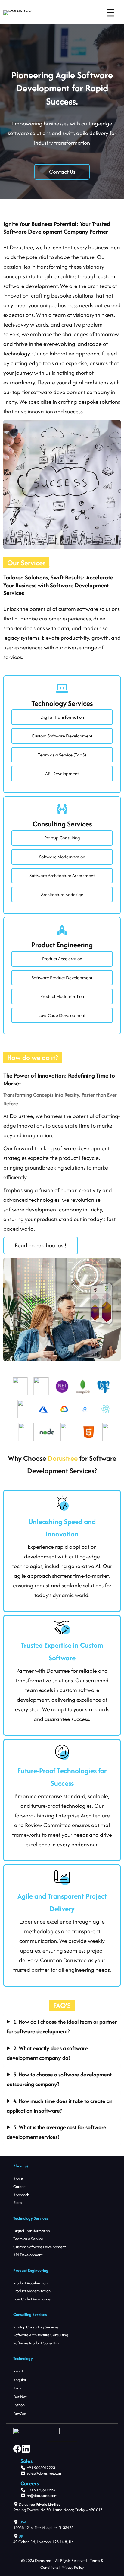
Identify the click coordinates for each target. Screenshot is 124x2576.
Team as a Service (28, 2239)
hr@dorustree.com (42, 2496)
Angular (20, 2380)
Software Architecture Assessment (62, 875)
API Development (62, 773)
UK (21, 2536)
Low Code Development (33, 2299)
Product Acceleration (62, 959)
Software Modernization (62, 857)
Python (19, 2405)
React (18, 2371)
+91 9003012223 (41, 2468)
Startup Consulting (62, 838)
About (18, 2179)
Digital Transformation (62, 717)
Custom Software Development (62, 736)
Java (17, 2388)
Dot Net (20, 2397)
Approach (21, 2195)
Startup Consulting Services (36, 2327)
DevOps (20, 2414)
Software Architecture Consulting (41, 2335)
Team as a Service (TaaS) (62, 755)
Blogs (18, 2203)
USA (23, 2522)
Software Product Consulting (37, 2343)
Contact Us (62, 172)
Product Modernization (62, 996)
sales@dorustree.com (45, 2473)
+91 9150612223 (41, 2490)
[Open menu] (110, 13)
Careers (20, 2187)
